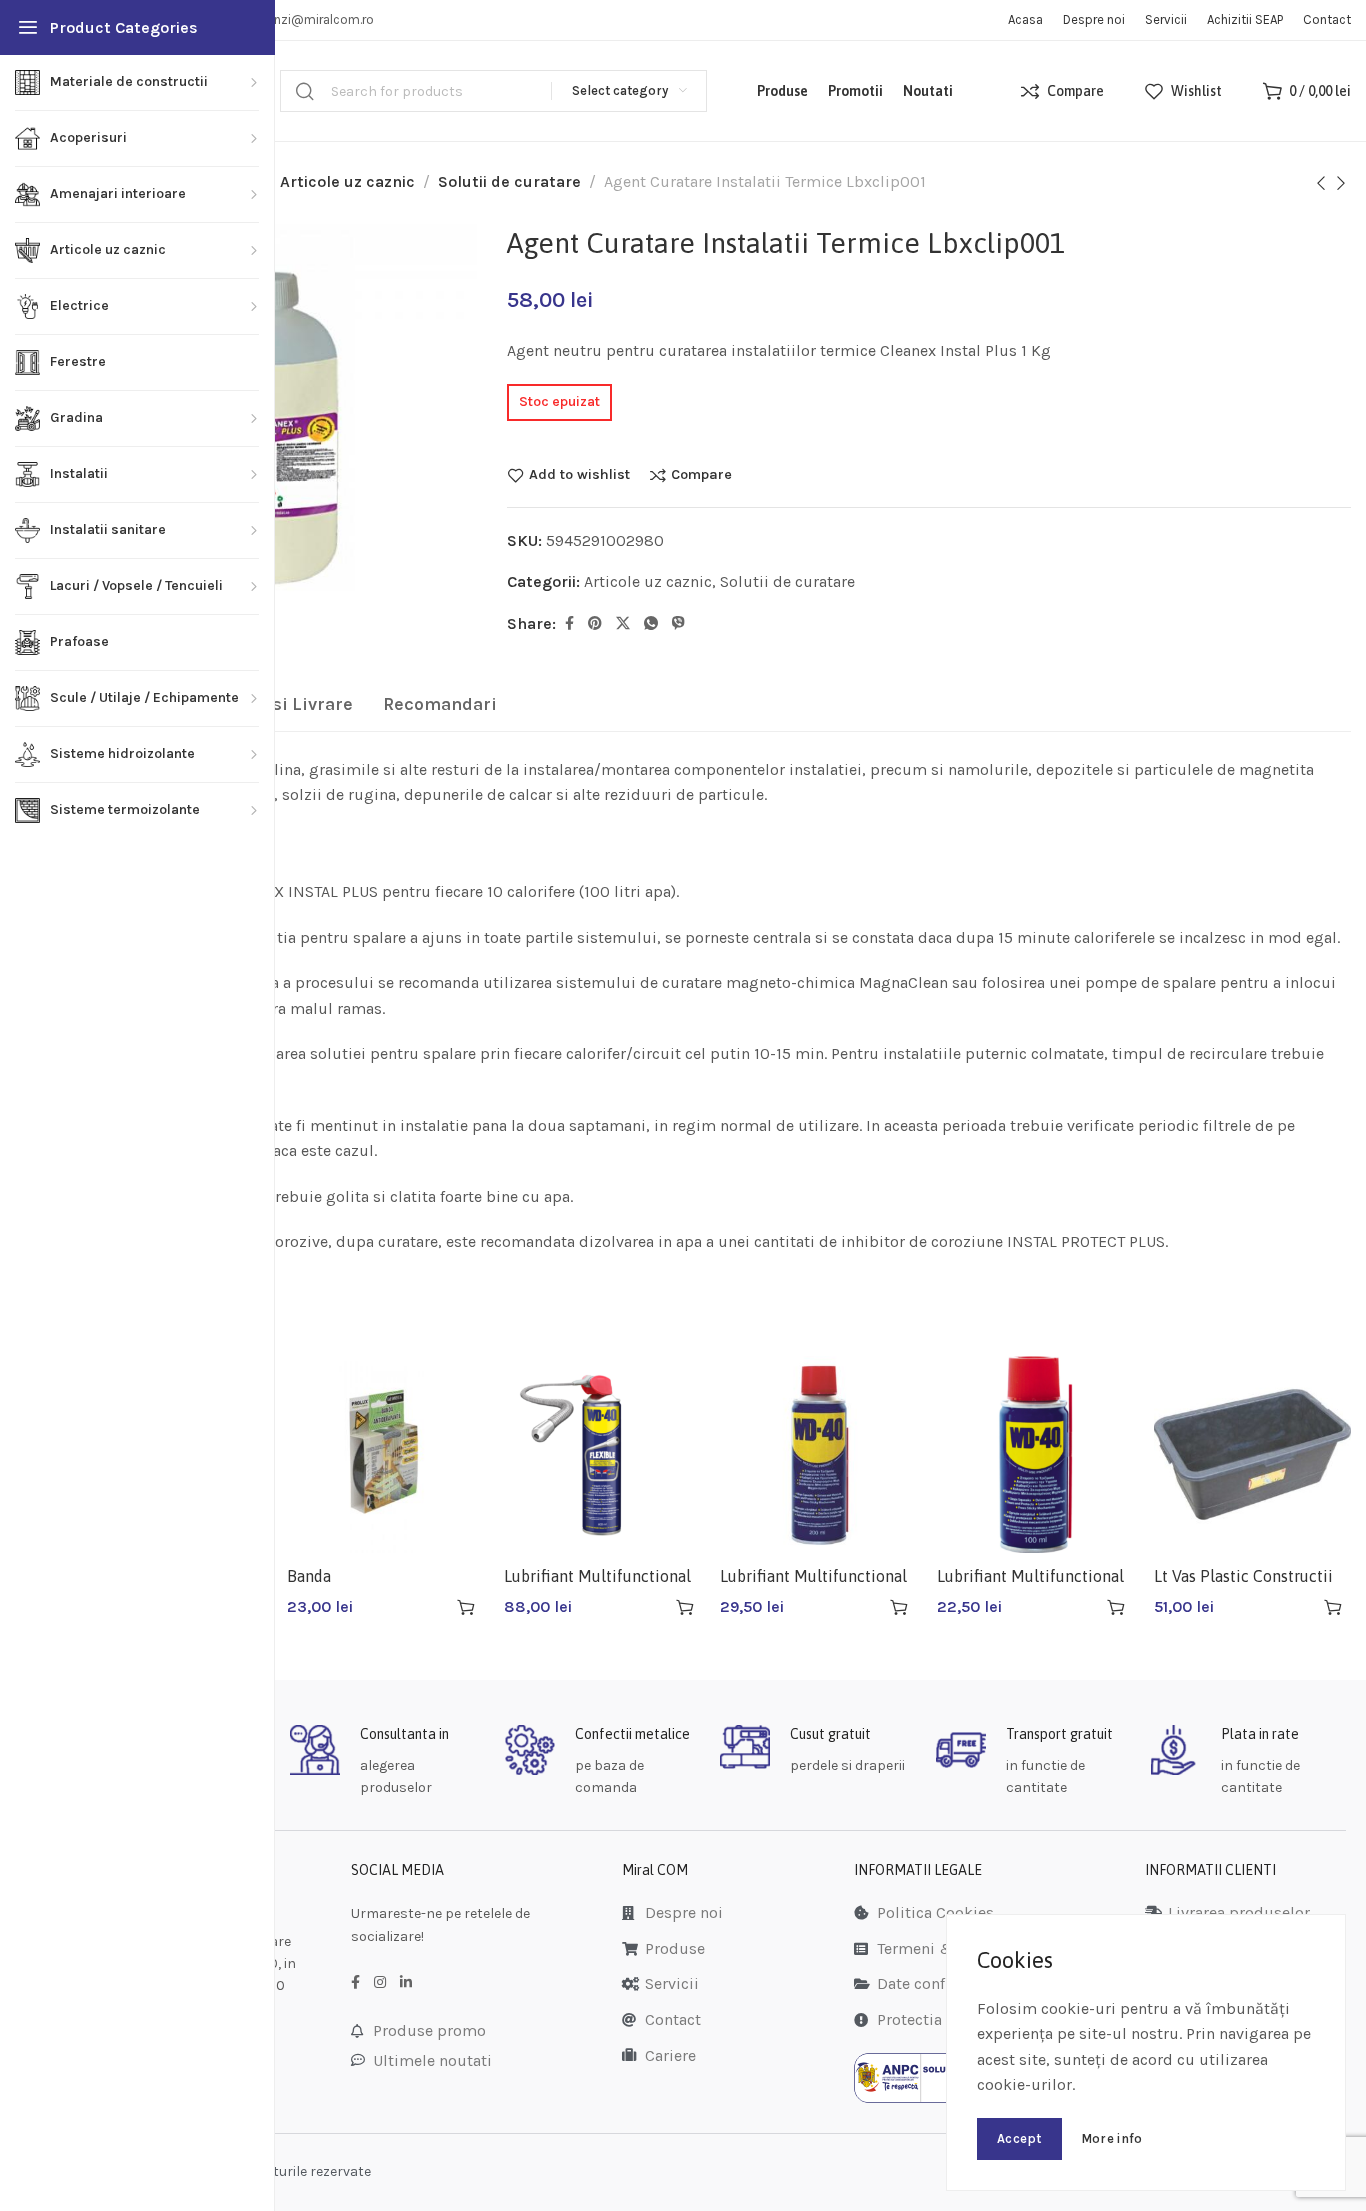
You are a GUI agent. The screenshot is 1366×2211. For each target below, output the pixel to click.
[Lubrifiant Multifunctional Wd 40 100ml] (1035, 1454)
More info (1112, 2138)
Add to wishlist (579, 475)
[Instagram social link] (380, 1983)
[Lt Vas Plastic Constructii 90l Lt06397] (1252, 1454)
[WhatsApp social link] (651, 624)
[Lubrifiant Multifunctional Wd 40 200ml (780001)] (818, 1454)
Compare (701, 475)
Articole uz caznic (347, 181)
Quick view (430, 1607)
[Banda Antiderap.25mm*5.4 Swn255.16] (385, 1454)
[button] (466, 1607)
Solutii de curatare (509, 181)
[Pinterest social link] (595, 624)
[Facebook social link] (569, 624)
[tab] (440, 705)
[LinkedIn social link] (406, 1983)
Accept (1019, 2138)
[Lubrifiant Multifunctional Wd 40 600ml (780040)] (602, 1454)
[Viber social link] (678, 624)
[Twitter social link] (623, 624)
